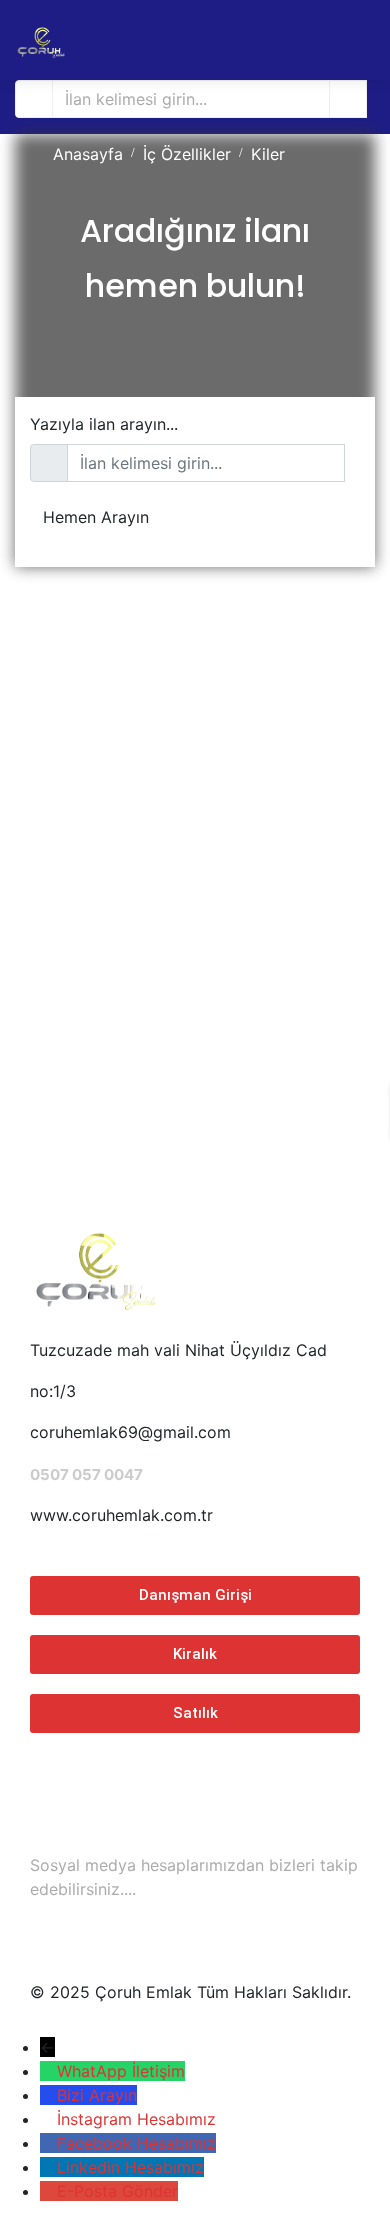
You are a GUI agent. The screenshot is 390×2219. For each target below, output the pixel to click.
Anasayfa (88, 154)
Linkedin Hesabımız (130, 2167)
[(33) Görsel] (21, 828)
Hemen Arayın (96, 517)
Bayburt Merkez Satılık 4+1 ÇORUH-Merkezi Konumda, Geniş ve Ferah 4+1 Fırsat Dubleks (193, 930)
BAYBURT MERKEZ (86, 1019)
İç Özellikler (187, 154)
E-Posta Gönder (117, 2191)
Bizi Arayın (97, 2095)
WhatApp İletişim (121, 2071)
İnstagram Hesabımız (136, 2119)
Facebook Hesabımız (136, 2143)
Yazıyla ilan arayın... (104, 424)
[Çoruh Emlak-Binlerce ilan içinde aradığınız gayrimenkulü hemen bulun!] (40, 40)
